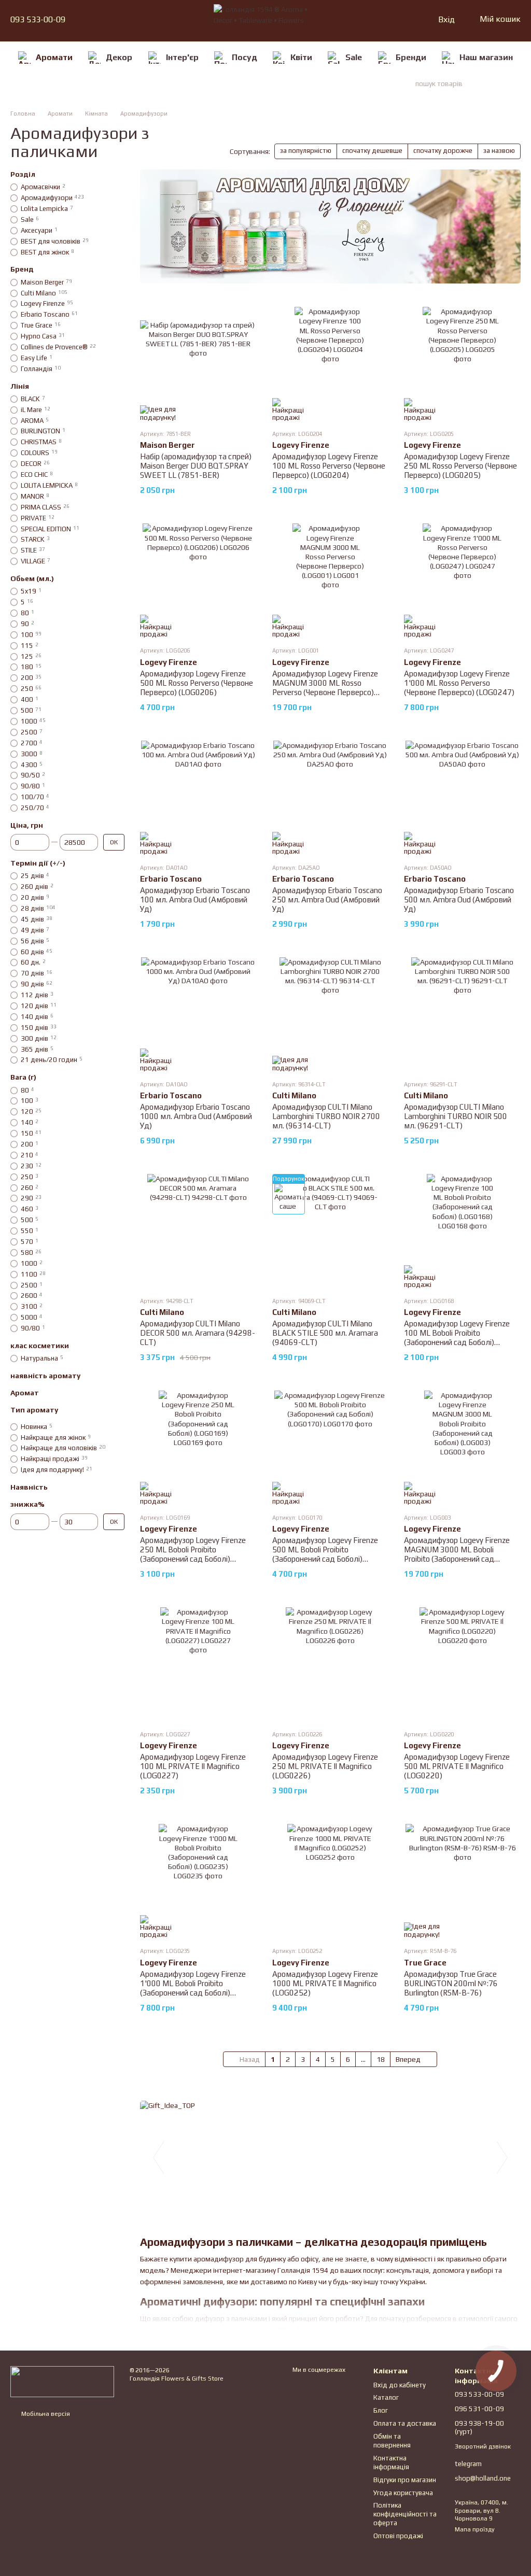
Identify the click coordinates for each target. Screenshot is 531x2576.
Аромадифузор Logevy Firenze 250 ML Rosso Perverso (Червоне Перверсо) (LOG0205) (460, 466)
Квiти (301, 57)
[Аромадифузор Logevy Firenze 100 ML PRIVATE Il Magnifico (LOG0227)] (198, 1664)
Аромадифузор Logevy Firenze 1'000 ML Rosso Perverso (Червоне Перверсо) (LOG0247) (459, 683)
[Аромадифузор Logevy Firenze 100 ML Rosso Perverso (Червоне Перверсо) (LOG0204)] (331, 364)
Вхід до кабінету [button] (400, 2385)
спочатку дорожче (443, 151)
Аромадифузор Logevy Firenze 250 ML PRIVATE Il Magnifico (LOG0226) (325, 1766)
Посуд (244, 57)
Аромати (54, 57)
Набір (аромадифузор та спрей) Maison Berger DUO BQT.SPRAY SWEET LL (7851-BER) (196, 466)
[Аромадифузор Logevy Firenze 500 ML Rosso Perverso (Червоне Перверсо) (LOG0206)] (198, 581)
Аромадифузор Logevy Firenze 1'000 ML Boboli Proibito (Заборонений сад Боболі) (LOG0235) (193, 1988)
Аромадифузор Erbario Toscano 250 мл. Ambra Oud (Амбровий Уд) (327, 900)
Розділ (23, 174)
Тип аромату (34, 1410)
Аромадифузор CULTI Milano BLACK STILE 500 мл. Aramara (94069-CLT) (325, 1333)
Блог (381, 2410)
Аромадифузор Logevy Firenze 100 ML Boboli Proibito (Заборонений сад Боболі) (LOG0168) (457, 1337)
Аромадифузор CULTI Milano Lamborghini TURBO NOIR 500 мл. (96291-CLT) (456, 1116)
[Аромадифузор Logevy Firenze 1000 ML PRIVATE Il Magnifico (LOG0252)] (331, 1881)
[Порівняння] (389, 20)
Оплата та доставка (405, 2423)
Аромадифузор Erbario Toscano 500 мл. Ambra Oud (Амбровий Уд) (459, 900)
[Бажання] (408, 20)
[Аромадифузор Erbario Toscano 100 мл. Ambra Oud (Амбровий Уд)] (198, 798)
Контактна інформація (391, 2462)
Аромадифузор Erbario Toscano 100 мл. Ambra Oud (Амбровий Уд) (195, 900)
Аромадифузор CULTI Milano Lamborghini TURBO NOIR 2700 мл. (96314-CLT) (326, 1116)
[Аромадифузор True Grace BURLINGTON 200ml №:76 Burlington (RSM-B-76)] (462, 1881)
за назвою (499, 151)
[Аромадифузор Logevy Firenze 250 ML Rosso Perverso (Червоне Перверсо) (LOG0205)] (462, 364)
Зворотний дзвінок (483, 2446)
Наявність (29, 1487)
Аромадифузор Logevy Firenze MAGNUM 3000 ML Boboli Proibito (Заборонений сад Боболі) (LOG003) (457, 1554)
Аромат (25, 1393)
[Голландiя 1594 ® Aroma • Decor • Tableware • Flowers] (62, 2381)
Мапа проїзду (475, 2529)
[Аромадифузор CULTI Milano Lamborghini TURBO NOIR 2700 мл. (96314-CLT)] (331, 1014)
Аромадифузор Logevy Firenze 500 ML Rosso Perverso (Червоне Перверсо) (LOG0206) (197, 683)
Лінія (20, 386)
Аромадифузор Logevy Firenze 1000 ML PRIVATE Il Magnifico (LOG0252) (325, 1983)
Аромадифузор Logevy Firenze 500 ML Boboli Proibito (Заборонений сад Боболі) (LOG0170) (325, 1554)
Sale (354, 57)
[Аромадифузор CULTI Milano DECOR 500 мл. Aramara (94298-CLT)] (198, 1231)
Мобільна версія (45, 2414)
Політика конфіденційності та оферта (405, 2514)
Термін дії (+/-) (38, 863)
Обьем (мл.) (32, 578)
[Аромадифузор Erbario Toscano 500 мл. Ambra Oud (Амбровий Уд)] (462, 798)
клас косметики (40, 1346)
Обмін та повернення (392, 2441)
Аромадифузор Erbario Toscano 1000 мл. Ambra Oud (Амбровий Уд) (196, 1116)
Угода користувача (403, 2493)
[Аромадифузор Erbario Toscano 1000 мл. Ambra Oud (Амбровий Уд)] (198, 1014)
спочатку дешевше (372, 151)
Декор (119, 57)
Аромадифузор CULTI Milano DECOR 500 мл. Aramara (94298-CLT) (198, 1333)
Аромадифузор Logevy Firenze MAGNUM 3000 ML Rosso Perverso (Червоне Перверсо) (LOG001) (325, 688)
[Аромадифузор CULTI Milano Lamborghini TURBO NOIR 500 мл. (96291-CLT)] (462, 1014)
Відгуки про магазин (405, 2480)
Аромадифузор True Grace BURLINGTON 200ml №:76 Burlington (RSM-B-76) (451, 1983)
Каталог (386, 2397)
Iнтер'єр (182, 57)
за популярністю (306, 151)
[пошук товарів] (502, 83)
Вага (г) (23, 1077)
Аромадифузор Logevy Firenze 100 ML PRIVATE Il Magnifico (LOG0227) (193, 1766)
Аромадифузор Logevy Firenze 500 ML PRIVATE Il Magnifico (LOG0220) (457, 1766)
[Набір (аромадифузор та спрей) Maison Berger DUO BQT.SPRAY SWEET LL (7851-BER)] (198, 364)
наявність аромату (45, 1376)
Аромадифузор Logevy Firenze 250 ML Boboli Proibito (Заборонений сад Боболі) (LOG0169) (193, 1554)
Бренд (22, 269)
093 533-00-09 (38, 20)
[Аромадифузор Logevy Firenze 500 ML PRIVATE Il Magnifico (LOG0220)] (462, 1664)
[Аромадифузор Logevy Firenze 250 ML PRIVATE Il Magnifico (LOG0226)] (331, 1664)
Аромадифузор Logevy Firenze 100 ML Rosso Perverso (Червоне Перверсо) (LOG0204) (329, 466)
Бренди (411, 57)
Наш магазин (486, 57)
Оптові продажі (398, 2536)
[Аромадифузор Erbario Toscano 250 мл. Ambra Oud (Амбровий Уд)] (331, 798)
